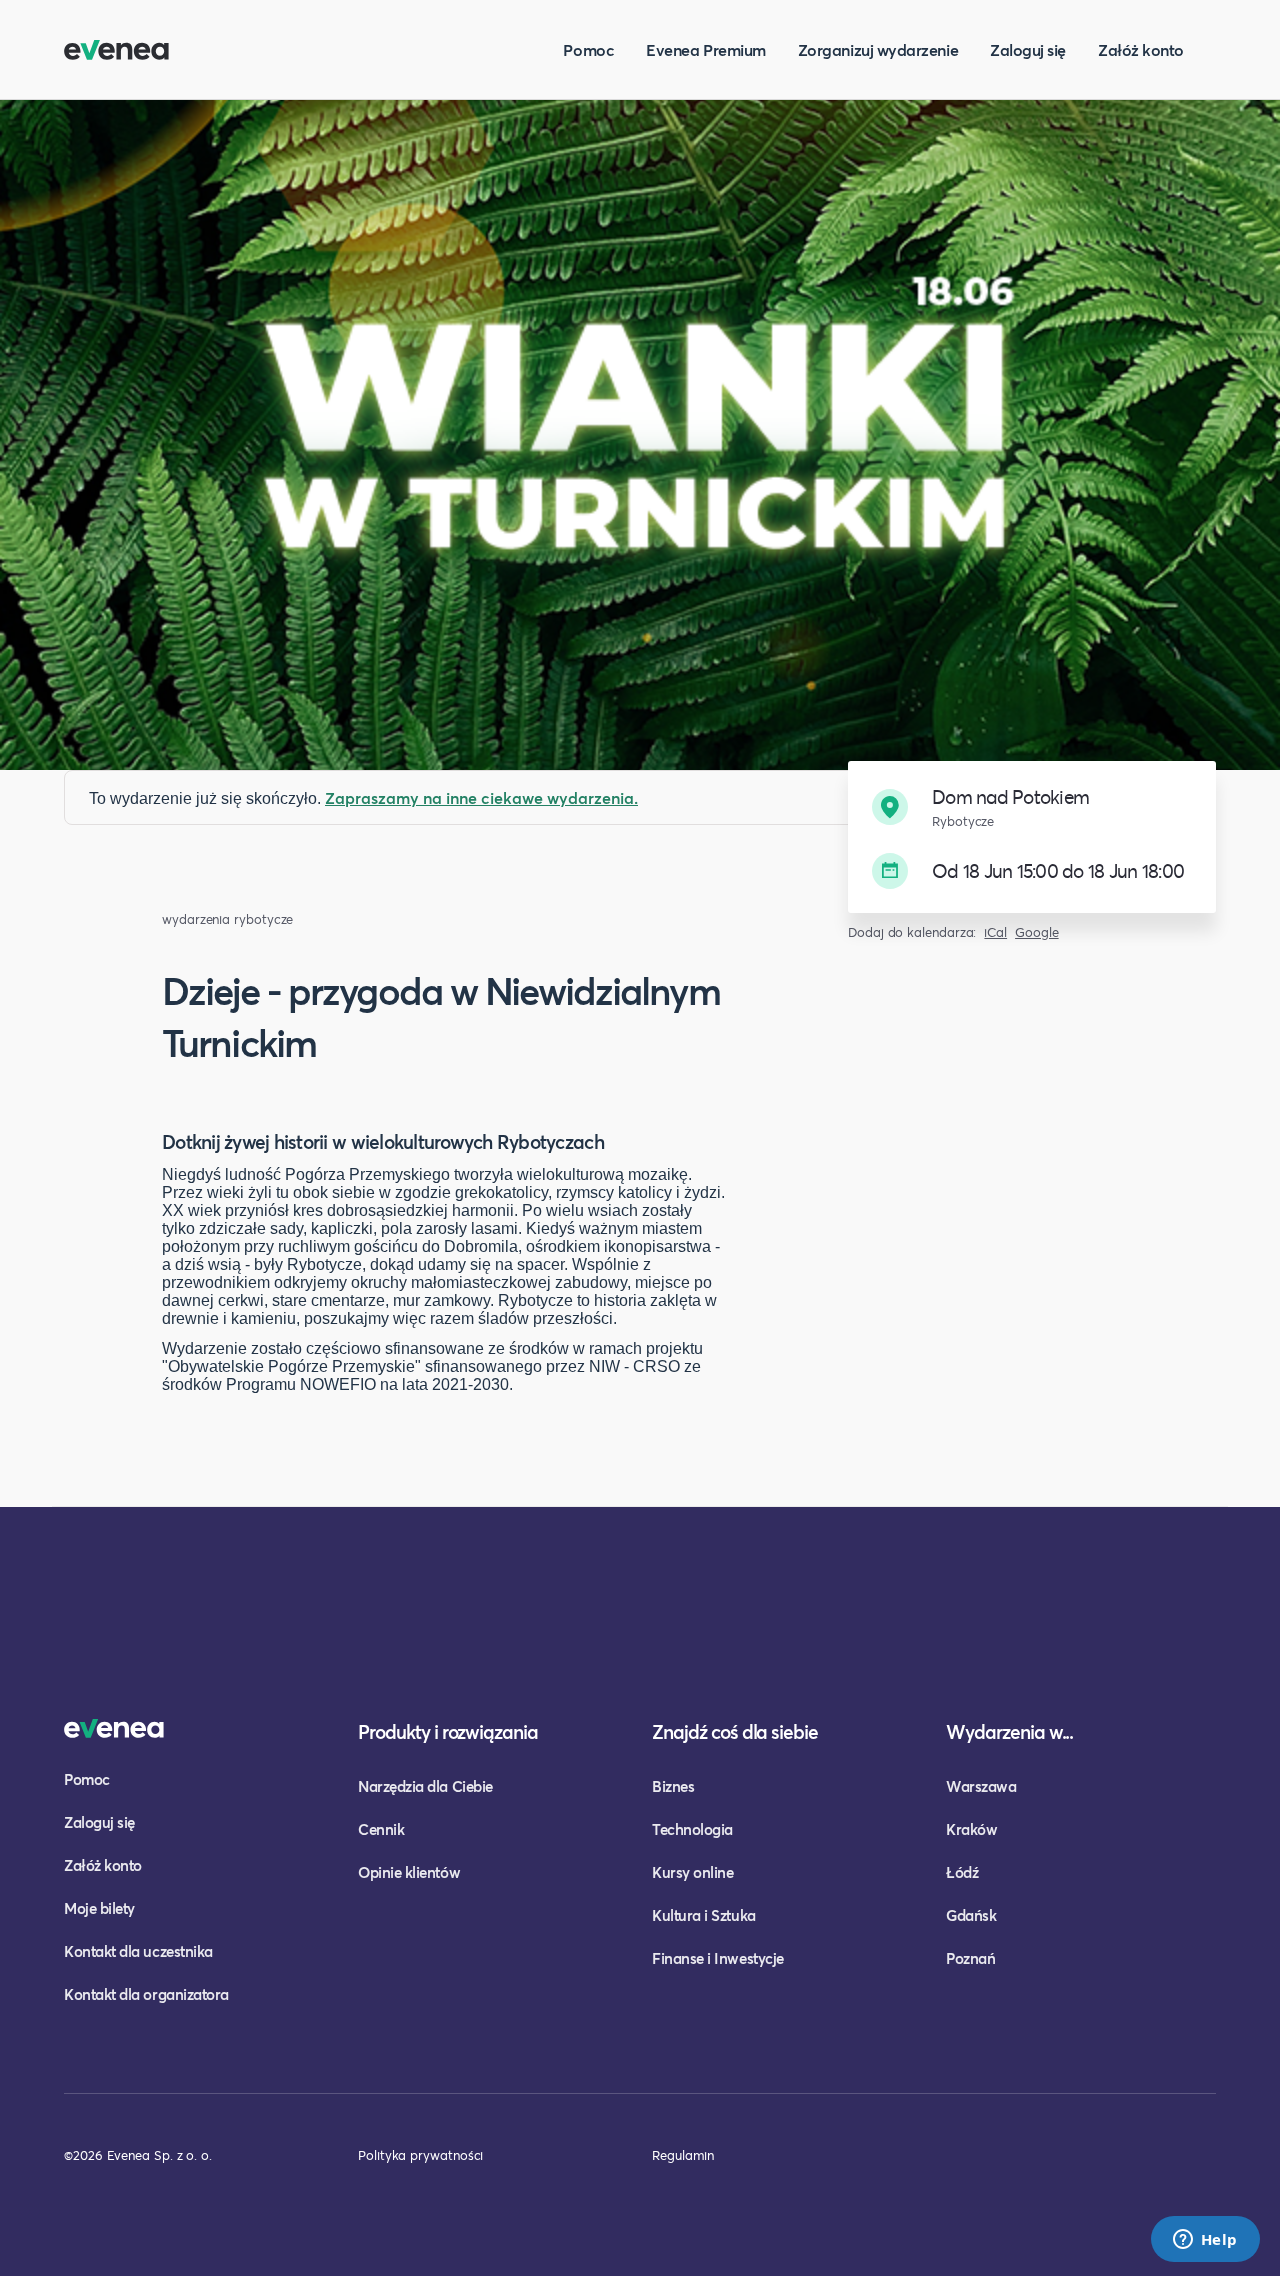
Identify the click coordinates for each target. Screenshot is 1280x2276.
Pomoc (588, 49)
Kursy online (692, 1872)
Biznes (673, 1786)
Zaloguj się (1028, 49)
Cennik (381, 1829)
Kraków (971, 1829)
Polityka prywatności (420, 2155)
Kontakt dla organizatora (146, 1994)
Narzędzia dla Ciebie (425, 1786)
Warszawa (981, 1786)
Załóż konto (1141, 49)
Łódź (962, 1872)
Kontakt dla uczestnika (138, 1951)
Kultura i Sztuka (704, 1915)
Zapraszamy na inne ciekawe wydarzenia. (481, 797)
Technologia (692, 1829)
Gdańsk (971, 1915)
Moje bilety (99, 1908)
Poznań (970, 1958)
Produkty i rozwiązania (448, 1731)
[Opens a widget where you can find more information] (1205, 2241)
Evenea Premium (706, 49)
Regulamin (683, 2155)
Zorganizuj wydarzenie (878, 49)
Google (1037, 932)
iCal (995, 932)
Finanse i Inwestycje (718, 1958)
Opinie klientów (409, 1872)
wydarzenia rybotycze (227, 919)
